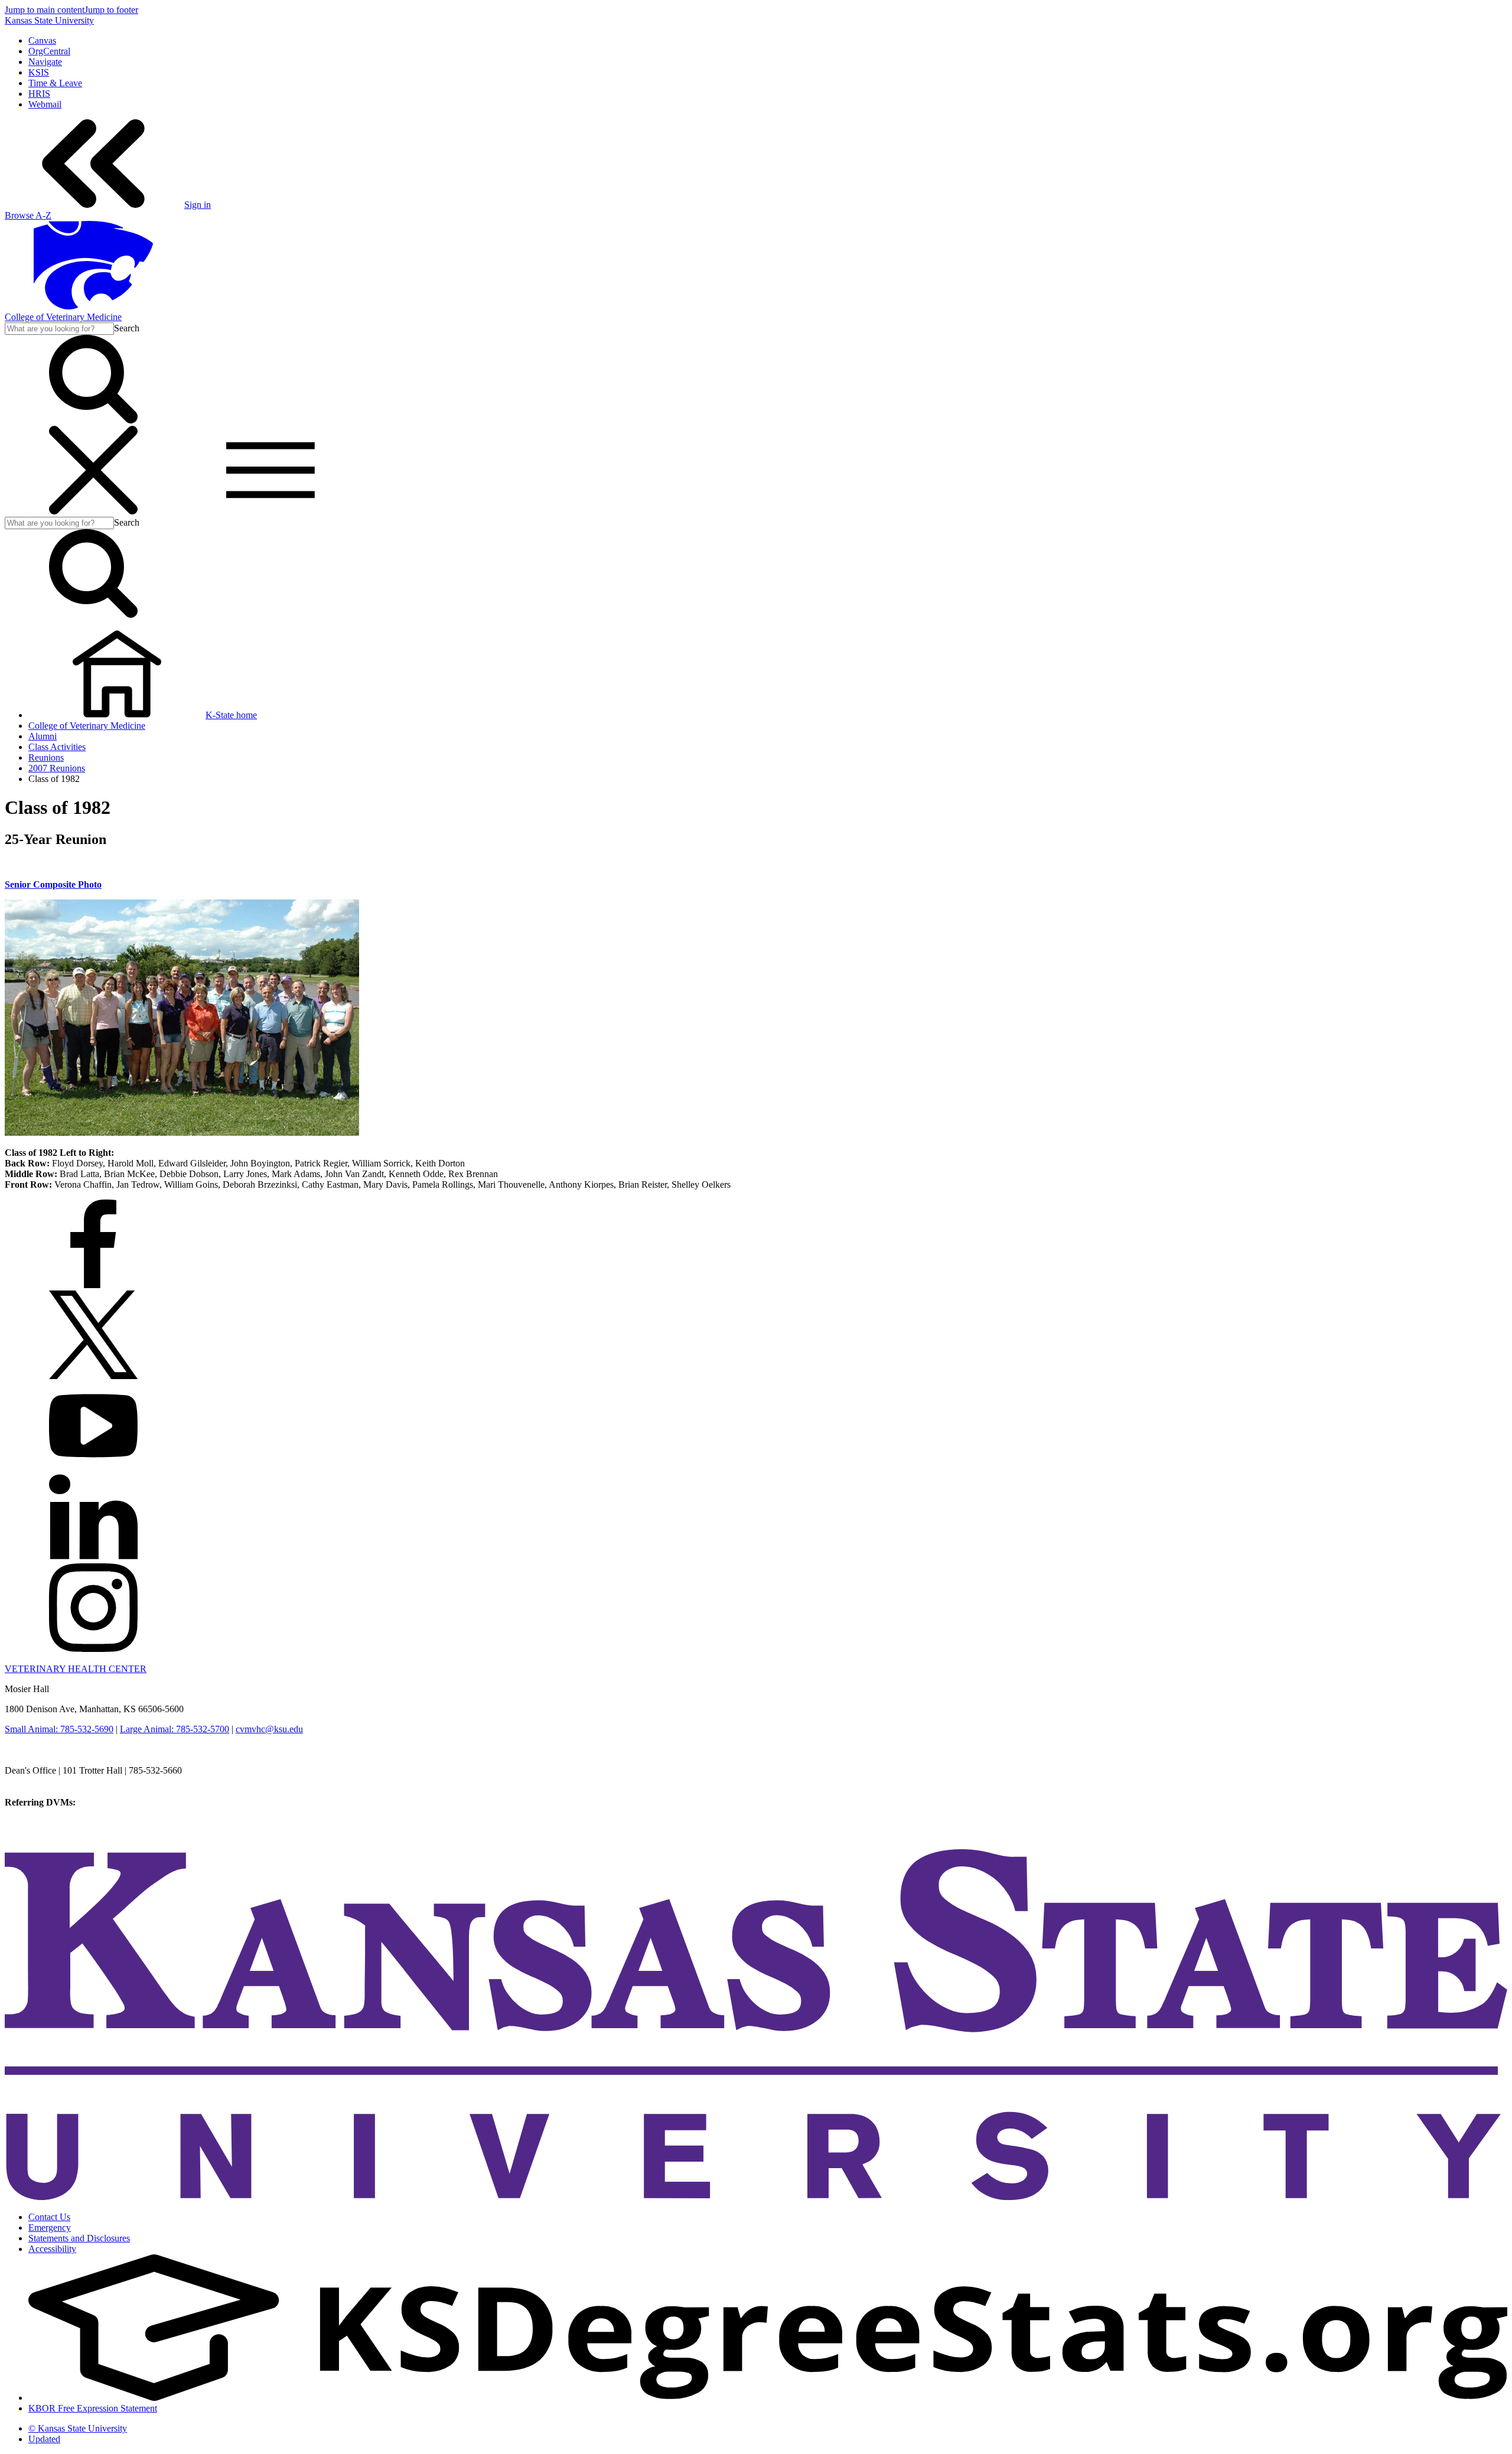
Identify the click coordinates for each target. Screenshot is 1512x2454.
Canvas (42, 40)
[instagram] (93, 1649)
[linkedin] (93, 1558)
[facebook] (93, 1285)
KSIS (39, 72)
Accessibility (52, 2249)
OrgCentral (49, 51)
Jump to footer (111, 10)
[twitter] (93, 1376)
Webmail (45, 104)
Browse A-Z (28, 215)
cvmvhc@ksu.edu (269, 1729)
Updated (44, 2439)
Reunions (46, 757)
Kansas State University (49, 20)
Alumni (43, 736)
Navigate (45, 62)
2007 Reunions (57, 768)
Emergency (50, 2227)
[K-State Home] (93, 306)
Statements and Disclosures (79, 2238)
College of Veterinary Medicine (63, 317)
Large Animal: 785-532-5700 (175, 1729)
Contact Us (49, 2217)
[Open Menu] (182, 511)
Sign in (198, 205)
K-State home (231, 715)
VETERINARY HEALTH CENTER (76, 1669)
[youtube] (93, 1467)
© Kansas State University (78, 2428)
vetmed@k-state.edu (43, 1781)
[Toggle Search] (93, 420)
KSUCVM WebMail (44, 1834)
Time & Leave (55, 83)
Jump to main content (45, 10)
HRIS (39, 94)
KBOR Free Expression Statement (93, 2408)
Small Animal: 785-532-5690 (59, 1729)
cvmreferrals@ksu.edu (120, 1802)
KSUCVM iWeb (36, 1824)
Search (127, 328)
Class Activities (57, 747)
